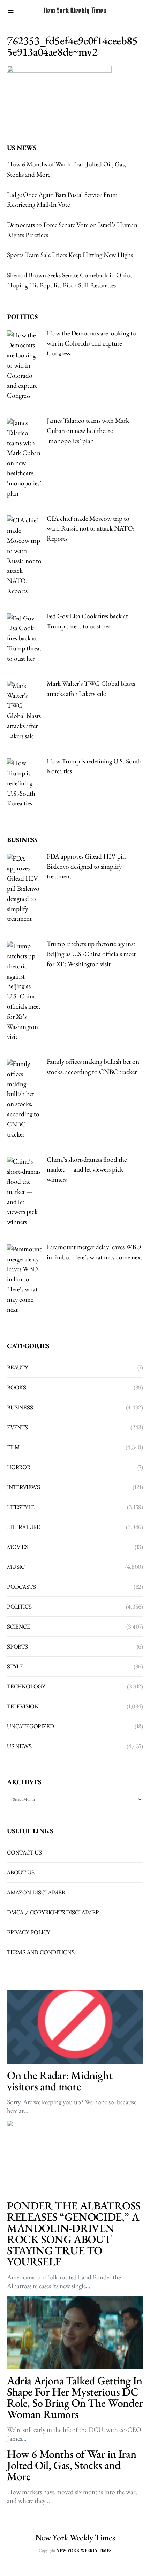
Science (19, 1627)
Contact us (24, 1852)
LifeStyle (21, 1507)
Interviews (24, 1487)
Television (23, 1706)
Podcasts (21, 1587)
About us (21, 1872)
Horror (19, 1467)
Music (16, 1567)
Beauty (18, 1367)
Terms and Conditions (41, 1952)
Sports (17, 1646)
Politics (19, 1607)
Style (15, 1666)
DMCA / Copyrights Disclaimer (53, 1912)
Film (13, 1447)
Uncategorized (30, 1726)
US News (19, 1746)
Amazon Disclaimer (36, 1892)
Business (20, 1407)
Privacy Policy (29, 1932)
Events (17, 1427)
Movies (18, 1547)
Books (17, 1387)
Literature (24, 1527)
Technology (26, 1686)
